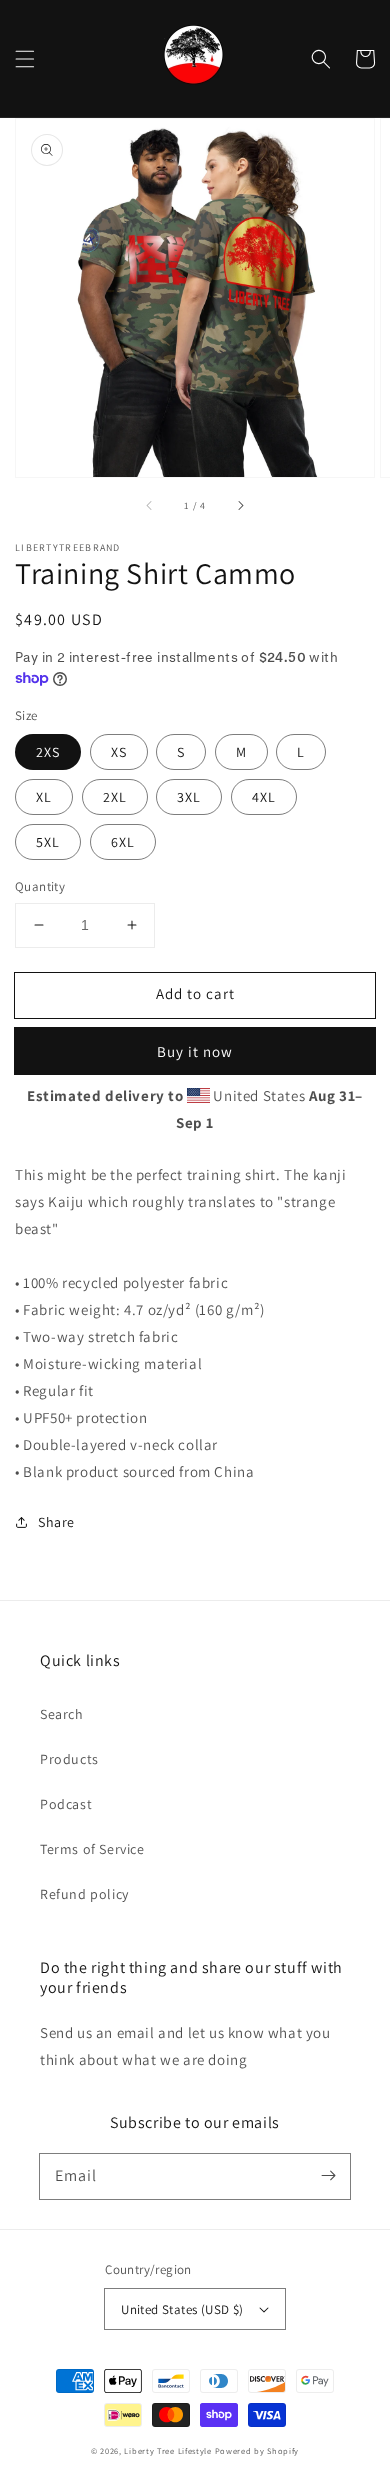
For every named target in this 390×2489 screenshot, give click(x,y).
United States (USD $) (182, 2309)
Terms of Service (92, 1849)
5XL (48, 842)
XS (119, 752)
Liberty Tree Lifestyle (167, 2450)
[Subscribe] (328, 2176)
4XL (264, 797)
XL (44, 797)
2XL (115, 797)
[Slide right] (240, 505)
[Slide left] (150, 505)
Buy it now (195, 1051)
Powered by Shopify (257, 2450)
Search (62, 1714)
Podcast (66, 1804)
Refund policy (84, 1894)
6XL (123, 842)
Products (69, 1759)
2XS (48, 752)
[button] (25, 59)
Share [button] (56, 1522)
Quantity (40, 886)
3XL (189, 797)
